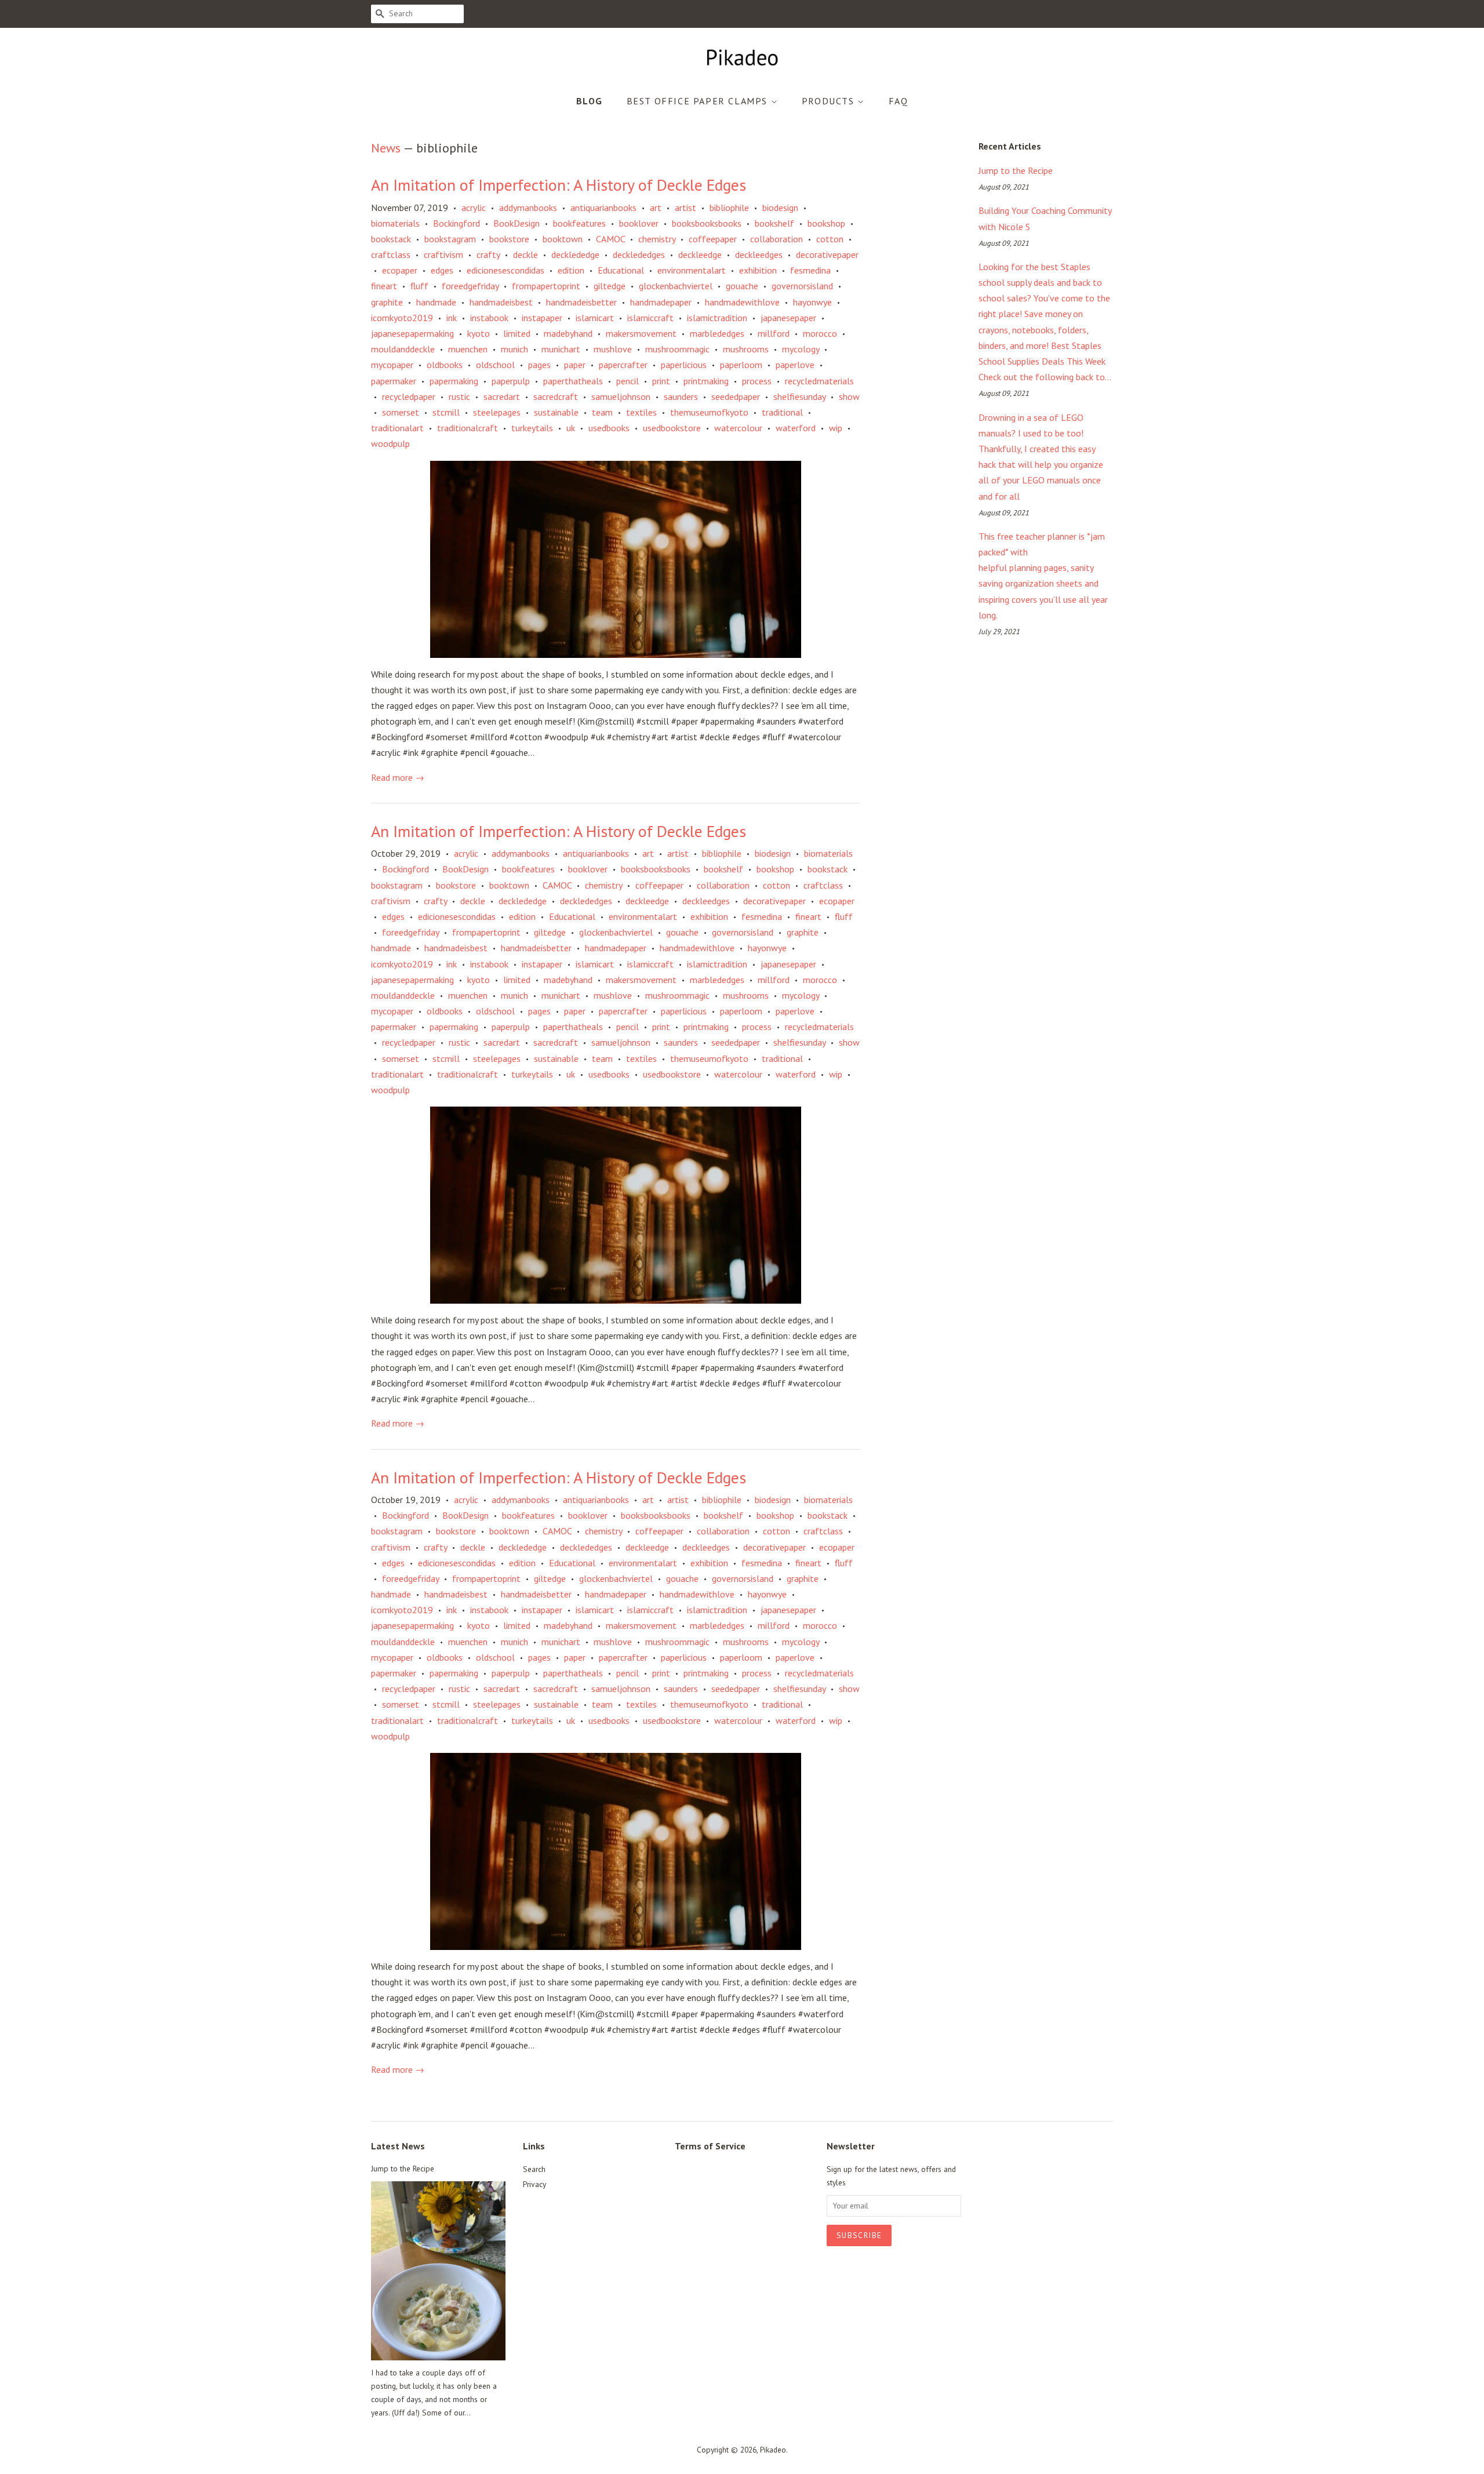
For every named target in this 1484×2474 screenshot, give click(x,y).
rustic (459, 396)
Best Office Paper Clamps (699, 101)
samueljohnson (621, 396)
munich (514, 349)
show (849, 396)
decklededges (639, 254)
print (661, 381)
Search (534, 2169)
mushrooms (746, 349)
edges (442, 270)
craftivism (443, 254)
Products (830, 101)
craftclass (391, 254)
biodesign (780, 208)
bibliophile (729, 208)
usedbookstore (672, 428)
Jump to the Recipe (1016, 170)
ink (452, 318)
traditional (782, 412)
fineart (384, 286)
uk (571, 428)
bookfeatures (579, 223)
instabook (489, 318)
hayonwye (812, 302)
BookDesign (517, 223)
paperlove (795, 365)
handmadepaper (661, 302)
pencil (628, 381)
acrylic (474, 208)
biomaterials (395, 223)
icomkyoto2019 (402, 318)
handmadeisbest (501, 302)
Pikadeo (773, 2450)
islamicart (595, 318)
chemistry (657, 239)
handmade (436, 302)
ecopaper (400, 270)
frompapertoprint (546, 286)
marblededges (717, 333)
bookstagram (450, 239)
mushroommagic (677, 349)
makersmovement (641, 333)
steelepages (497, 412)
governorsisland (802, 286)
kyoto (479, 333)
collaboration (776, 239)
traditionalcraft (468, 428)
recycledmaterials (819, 381)
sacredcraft (556, 396)
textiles (641, 412)
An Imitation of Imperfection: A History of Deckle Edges (559, 185)
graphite (387, 302)
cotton (830, 239)
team (602, 412)
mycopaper (392, 365)
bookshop (826, 223)
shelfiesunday (799, 396)
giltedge (610, 286)
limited (517, 333)
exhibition (758, 270)
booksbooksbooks (707, 223)
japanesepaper (788, 318)
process (757, 381)
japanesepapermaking (412, 333)
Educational (621, 270)
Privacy (534, 2184)
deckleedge (700, 254)
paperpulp (511, 381)
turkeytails (532, 428)
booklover (639, 223)
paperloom (741, 365)
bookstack (391, 239)
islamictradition (717, 318)
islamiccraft (650, 318)
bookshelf (774, 223)
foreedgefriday (470, 286)
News (386, 148)
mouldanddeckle (403, 349)
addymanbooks (528, 208)
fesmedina (810, 270)
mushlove (613, 349)
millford (774, 333)
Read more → (398, 777)
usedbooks (609, 428)
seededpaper (736, 396)
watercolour (738, 428)
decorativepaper (827, 254)
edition (571, 270)
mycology (801, 349)
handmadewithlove (742, 302)
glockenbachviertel (676, 286)
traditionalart (397, 428)
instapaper (542, 318)
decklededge (575, 254)
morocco (820, 333)
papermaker (394, 381)
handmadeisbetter (581, 302)
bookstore (509, 239)
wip (836, 428)
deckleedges (759, 254)
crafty (488, 254)
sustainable (556, 412)
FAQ (899, 101)
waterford (796, 428)
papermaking (454, 381)
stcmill (446, 412)
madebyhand (568, 333)
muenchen (468, 349)
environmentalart (692, 270)
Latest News (398, 2146)
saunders (681, 396)
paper (575, 365)
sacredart (502, 396)
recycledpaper (409, 396)
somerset (401, 412)
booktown (563, 239)
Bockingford (457, 223)
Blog (590, 101)
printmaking (706, 381)
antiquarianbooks (603, 208)
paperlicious (684, 365)
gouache (742, 286)
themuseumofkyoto (709, 412)
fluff (419, 286)
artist (685, 208)
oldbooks (445, 365)
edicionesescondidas (505, 270)
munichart (561, 349)
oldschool (495, 365)
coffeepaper (713, 239)
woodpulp (390, 443)
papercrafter (623, 365)
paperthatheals (573, 381)
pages (539, 365)
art (656, 208)
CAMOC (610, 239)
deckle (525, 254)
